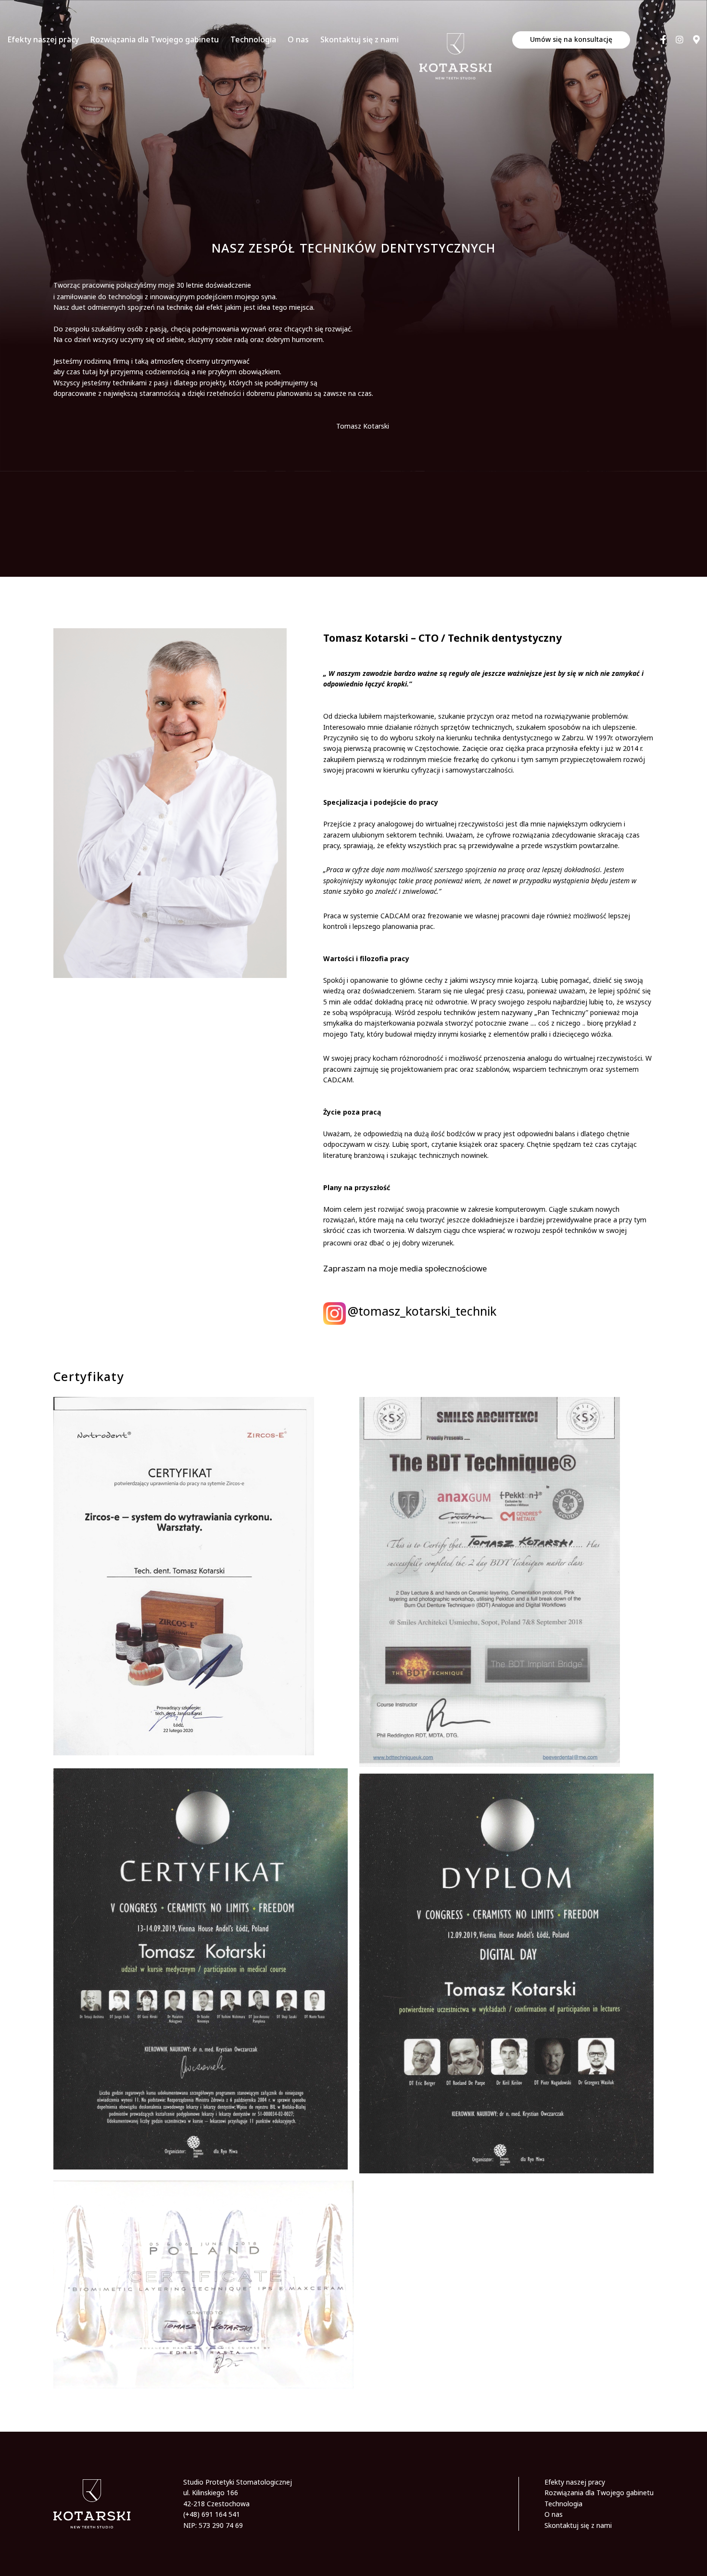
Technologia (253, 39)
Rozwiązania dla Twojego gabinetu (155, 39)
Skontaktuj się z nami (360, 39)
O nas (298, 39)
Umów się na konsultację (571, 39)
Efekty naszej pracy (43, 39)
